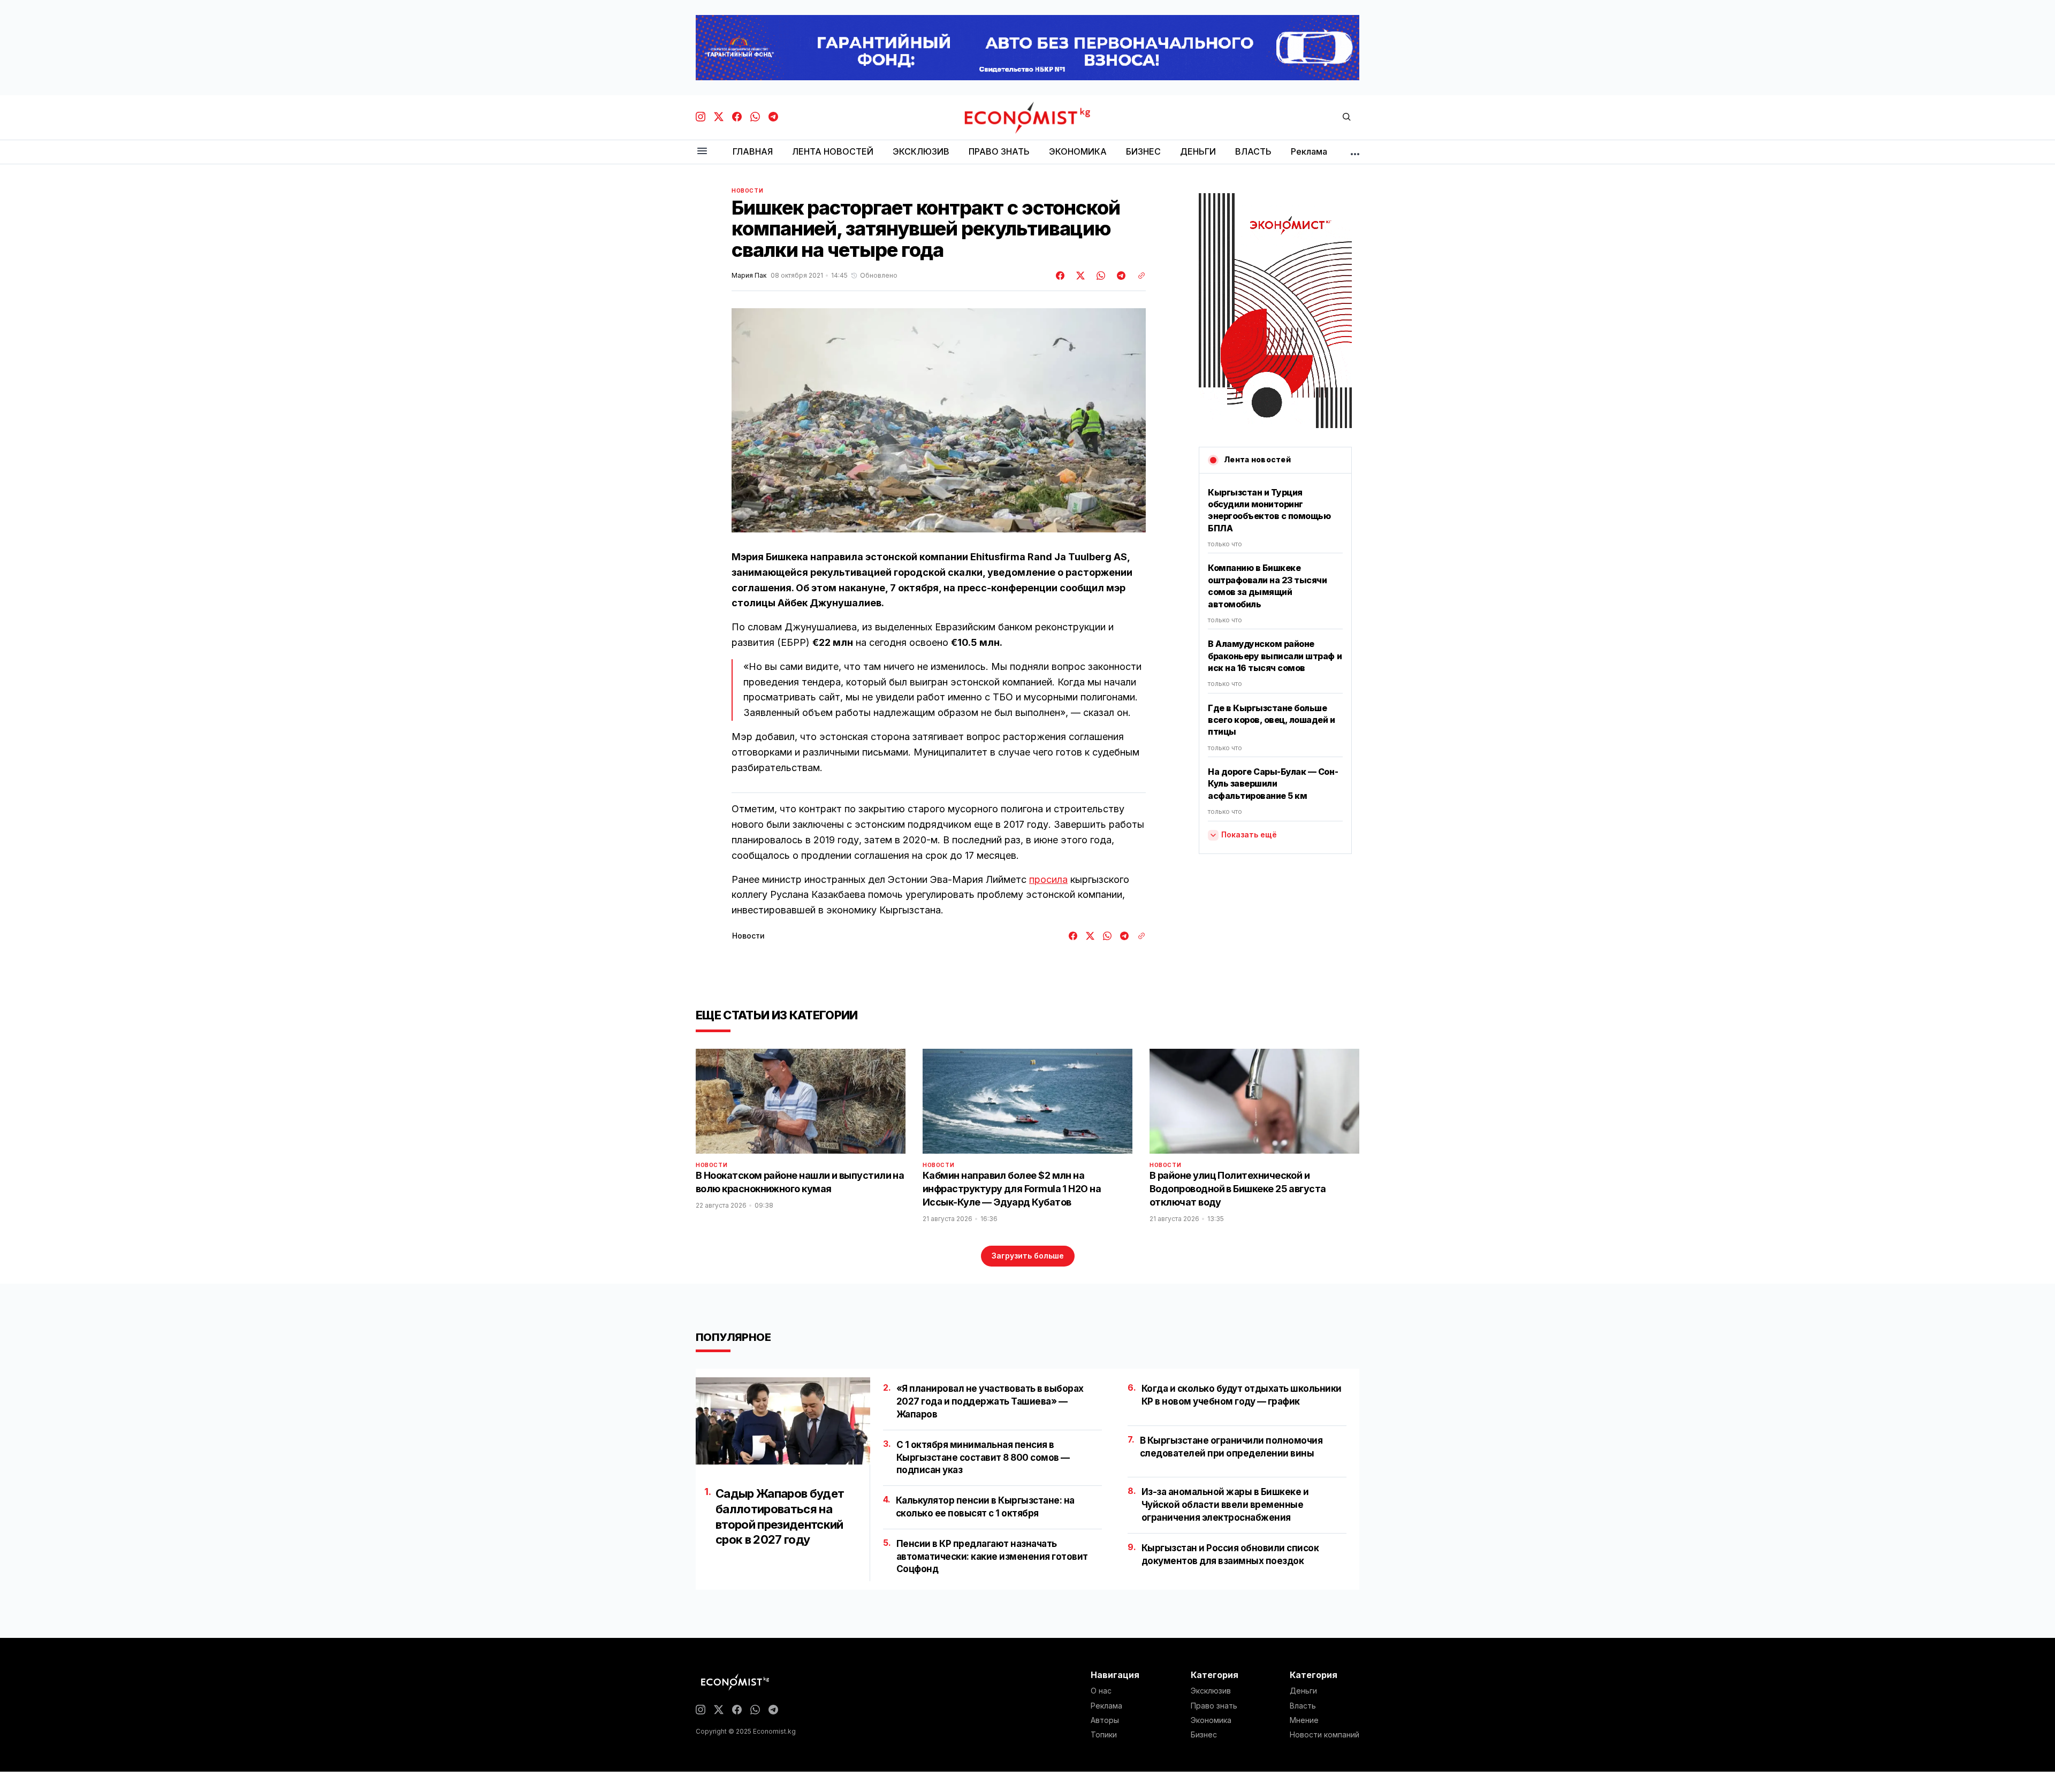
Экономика (1211, 1720)
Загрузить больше (1028, 1256)
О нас (1101, 1691)
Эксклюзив (1211, 1691)
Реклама (1106, 1706)
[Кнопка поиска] (1346, 117)
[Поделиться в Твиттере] (1079, 276)
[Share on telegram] (1120, 276)
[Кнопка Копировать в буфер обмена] (1138, 276)
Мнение (1304, 1720)
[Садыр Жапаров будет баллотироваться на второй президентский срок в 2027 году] (783, 1421)
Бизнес (1204, 1735)
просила (1048, 879)
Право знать (1214, 1706)
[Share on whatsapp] (1099, 276)
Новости (747, 190)
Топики (1104, 1735)
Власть (1303, 1706)
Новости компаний (1325, 1735)
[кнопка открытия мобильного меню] (702, 152)
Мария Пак (749, 276)
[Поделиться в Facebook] (1061, 276)
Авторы (1105, 1720)
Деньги (1303, 1691)
